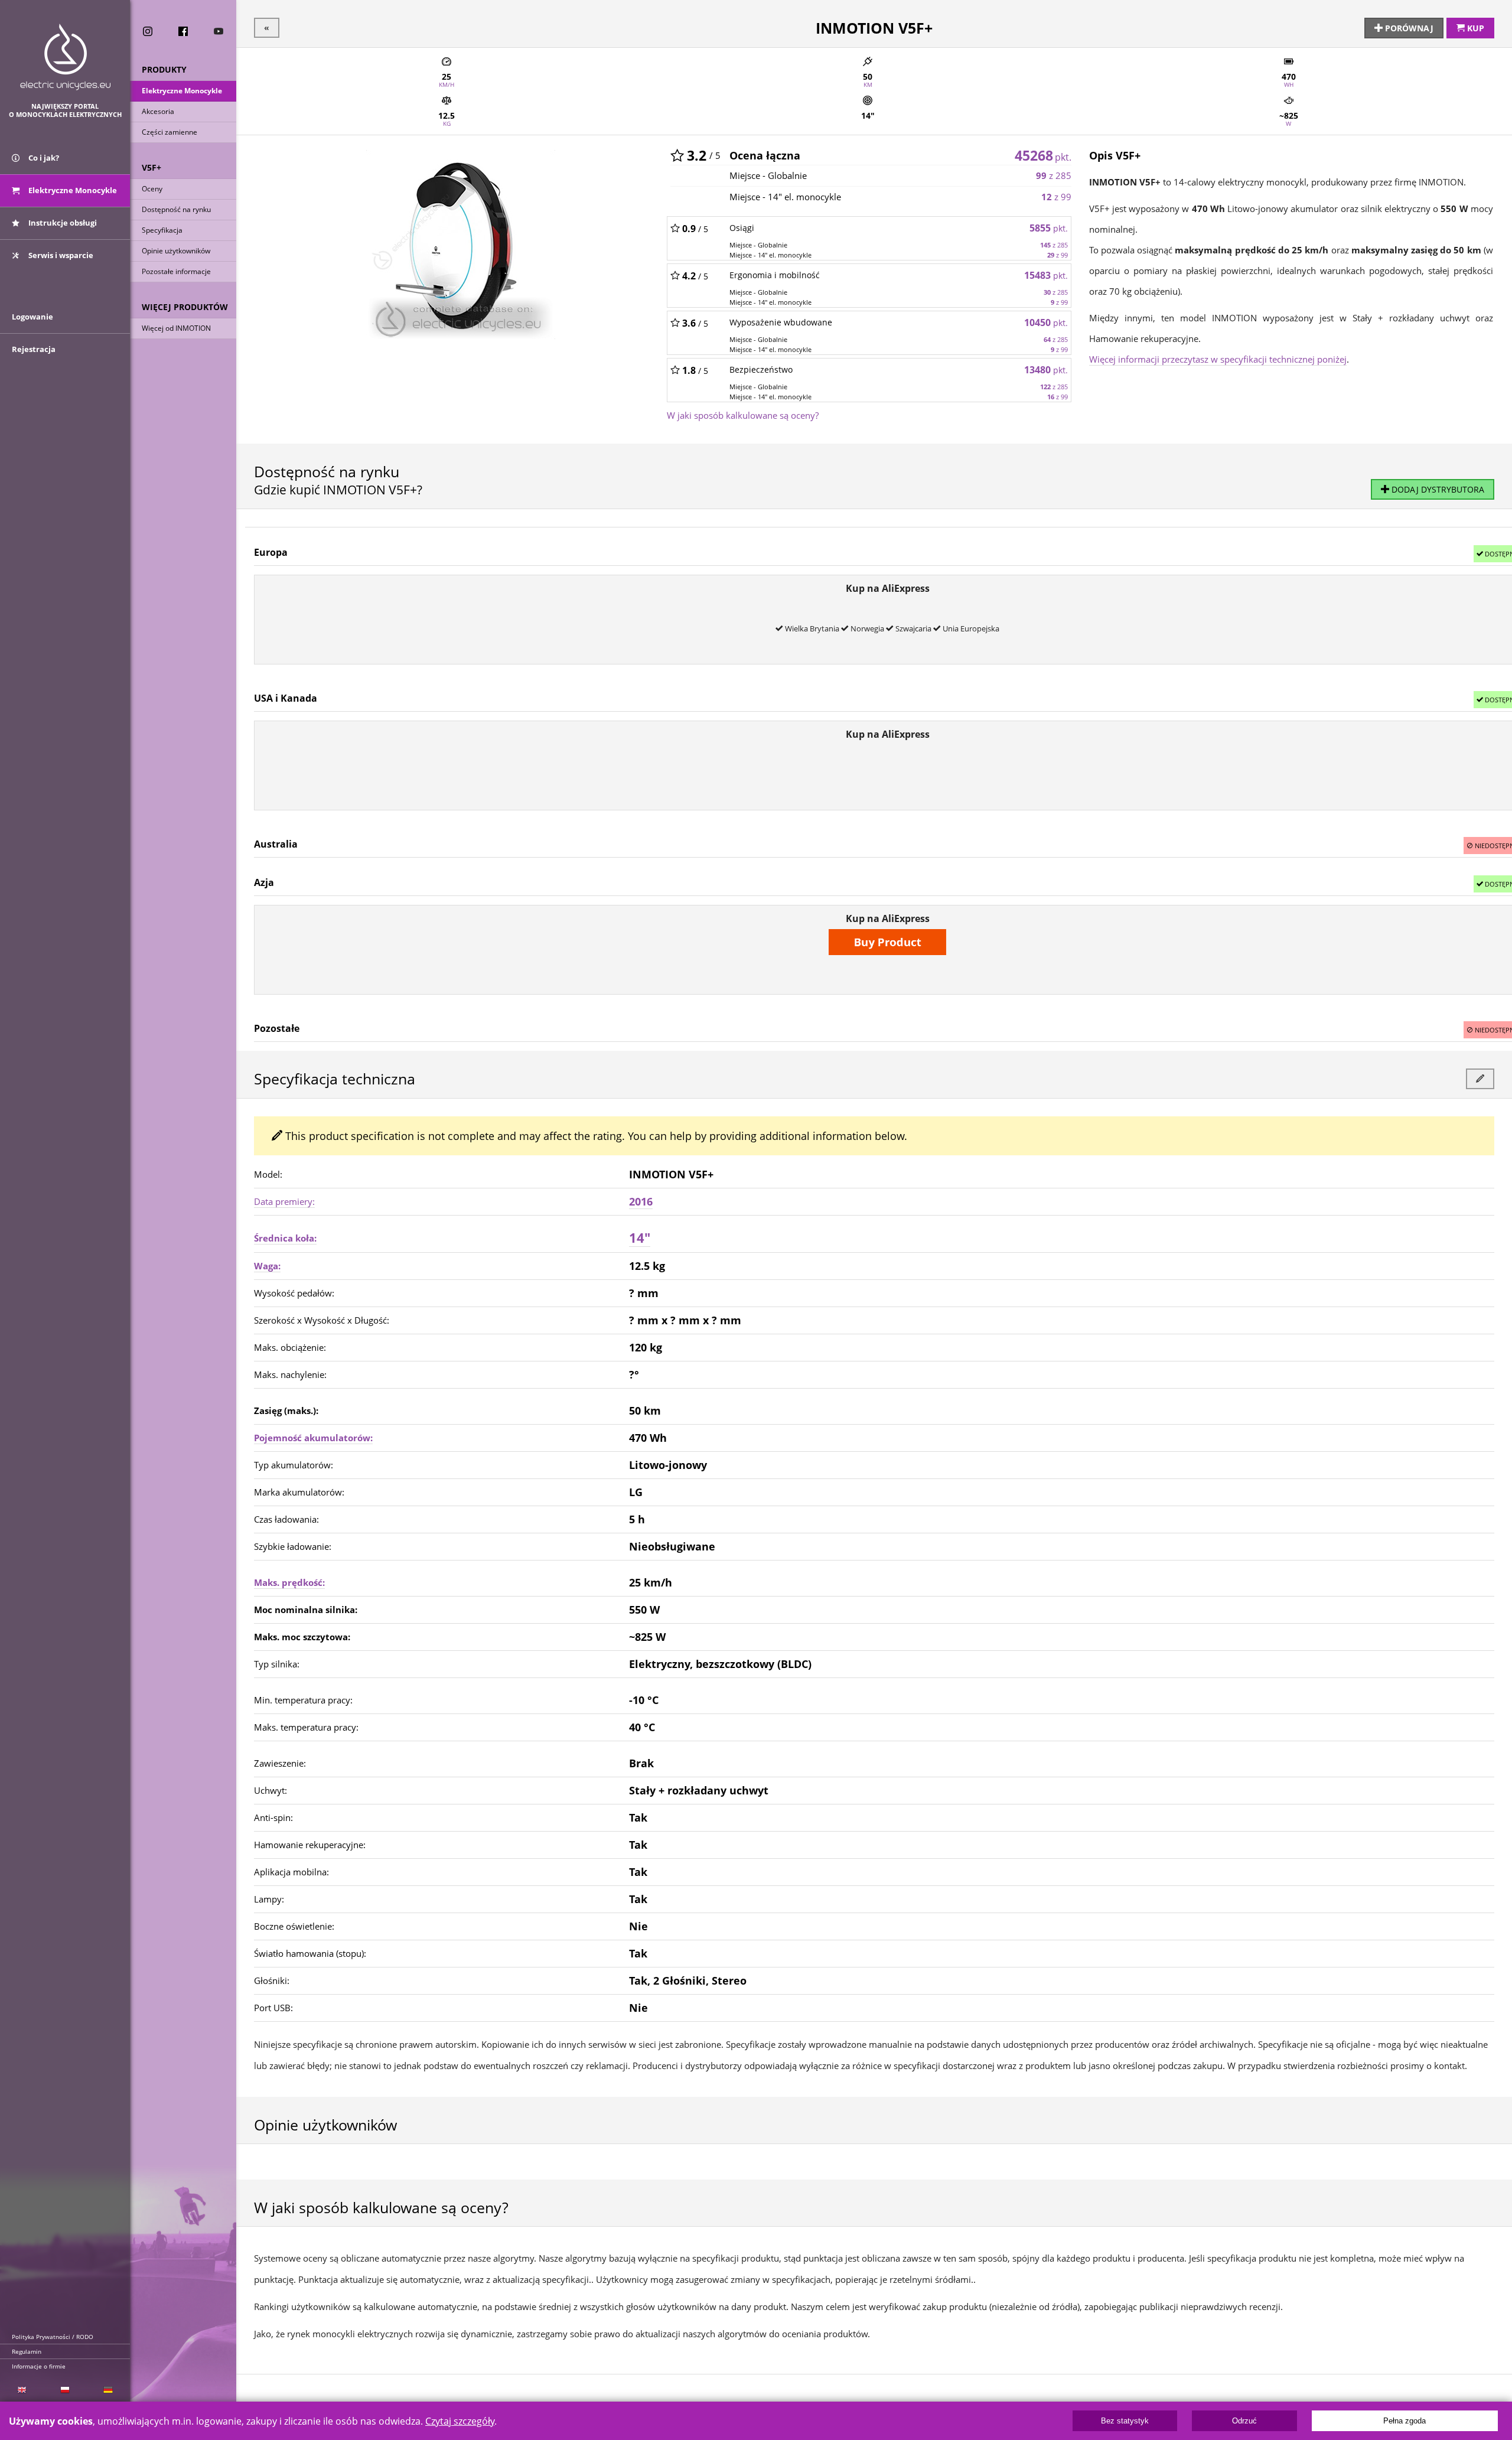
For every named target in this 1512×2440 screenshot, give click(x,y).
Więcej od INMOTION (176, 328)
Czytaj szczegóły (460, 2421)
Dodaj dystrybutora (1437, 489)
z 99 (1056, 197)
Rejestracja (34, 349)
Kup (1474, 28)
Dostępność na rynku (176, 209)
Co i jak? (43, 158)
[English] (22, 2390)
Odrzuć (1244, 2421)
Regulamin (27, 2351)
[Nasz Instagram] (148, 31)
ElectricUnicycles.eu (65, 57)
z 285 (1054, 175)
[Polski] (65, 2390)
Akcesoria (158, 111)
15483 (1046, 275)
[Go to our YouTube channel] (219, 31)
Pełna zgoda (1405, 2421)
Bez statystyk (1125, 2421)
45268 (1043, 155)
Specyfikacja (162, 230)
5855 (1049, 228)
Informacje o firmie (39, 2366)
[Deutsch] (108, 2390)
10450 (1046, 322)
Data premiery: (284, 1201)
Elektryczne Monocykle (182, 91)
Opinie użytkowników (176, 251)
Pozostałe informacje (176, 271)
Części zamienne (170, 132)
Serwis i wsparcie (60, 255)
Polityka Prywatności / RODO (53, 2337)
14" (640, 1238)
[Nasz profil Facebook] (183, 31)
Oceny (152, 189)
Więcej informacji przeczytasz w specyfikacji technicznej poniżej (1218, 359)
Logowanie (32, 317)
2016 (641, 1201)
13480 (1046, 370)
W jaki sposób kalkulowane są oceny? (743, 415)
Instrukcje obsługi (62, 223)
